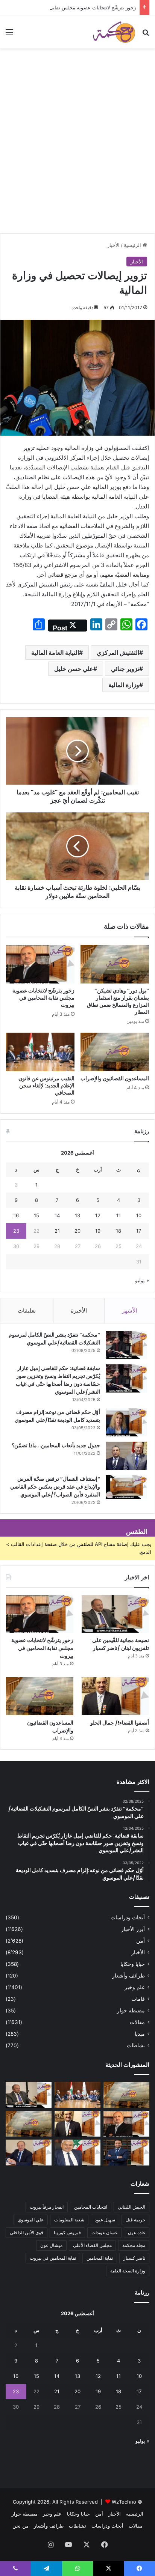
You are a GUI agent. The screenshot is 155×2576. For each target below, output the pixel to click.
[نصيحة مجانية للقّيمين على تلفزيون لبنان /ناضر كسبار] (115, 1614)
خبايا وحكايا (133, 1964)
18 (119, 1231)
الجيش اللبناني (131, 2207)
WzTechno (124, 2502)
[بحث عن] (146, 35)
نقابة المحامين (100, 2258)
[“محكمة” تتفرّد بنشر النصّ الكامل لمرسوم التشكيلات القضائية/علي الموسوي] (126, 1345)
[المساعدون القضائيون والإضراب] (115, 1052)
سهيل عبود (105, 2220)
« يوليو (142, 1280)
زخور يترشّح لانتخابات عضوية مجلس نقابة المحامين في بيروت (72, 8)
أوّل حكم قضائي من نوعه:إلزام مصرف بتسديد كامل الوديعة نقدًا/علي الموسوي (57, 1416)
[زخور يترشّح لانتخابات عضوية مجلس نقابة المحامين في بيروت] (40, 964)
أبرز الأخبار (133, 1929)
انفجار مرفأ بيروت (47, 2207)
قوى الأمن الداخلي (27, 2232)
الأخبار (113, 245)
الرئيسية (133, 245)
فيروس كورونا (67, 2232)
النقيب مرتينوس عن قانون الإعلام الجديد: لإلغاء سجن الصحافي (46, 1086)
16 (16, 1215)
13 (77, 1215)
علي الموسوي (31, 2220)
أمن (141, 1941)
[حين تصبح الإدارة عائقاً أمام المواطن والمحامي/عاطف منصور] (77, 2153)
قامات (138, 1999)
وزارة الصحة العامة (128, 2271)
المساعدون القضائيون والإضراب (115, 1078)
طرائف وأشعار (128, 1976)
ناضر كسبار (134, 2258)
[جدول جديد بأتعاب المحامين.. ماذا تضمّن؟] (126, 1456)
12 (98, 1215)
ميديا (140, 2034)
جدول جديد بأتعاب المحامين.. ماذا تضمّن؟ (56, 1445)
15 (36, 1215)
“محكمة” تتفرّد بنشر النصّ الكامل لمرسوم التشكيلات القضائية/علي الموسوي (54, 1339)
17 (139, 1231)
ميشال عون (51, 2245)
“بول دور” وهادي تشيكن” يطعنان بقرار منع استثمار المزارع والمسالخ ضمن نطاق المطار (118, 1001)
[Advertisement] (77, 152)
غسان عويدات (104, 2232)
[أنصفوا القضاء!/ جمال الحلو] (115, 1696)
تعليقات (27, 1311)
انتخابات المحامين (91, 2207)
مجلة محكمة (134, 2245)
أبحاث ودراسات (128, 1917)
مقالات (137, 2022)
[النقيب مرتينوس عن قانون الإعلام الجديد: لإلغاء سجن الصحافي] (40, 1052)
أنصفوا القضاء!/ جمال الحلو (120, 1723)
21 (57, 1231)
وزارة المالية (124, 685)
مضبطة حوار (131, 2011)
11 (119, 1215)
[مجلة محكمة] (114, 32)
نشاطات (136, 2045)
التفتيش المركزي (118, 653)
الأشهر (130, 1311)
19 (98, 1231)
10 (139, 1215)
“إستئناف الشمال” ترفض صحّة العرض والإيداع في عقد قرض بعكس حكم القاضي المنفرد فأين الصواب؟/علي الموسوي (55, 1487)
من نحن (21, 2526)
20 (77, 1231)
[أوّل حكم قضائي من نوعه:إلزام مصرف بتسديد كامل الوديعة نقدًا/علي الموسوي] (126, 1422)
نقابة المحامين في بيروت (53, 2258)
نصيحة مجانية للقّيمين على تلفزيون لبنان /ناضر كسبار (121, 1644)
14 (57, 1215)
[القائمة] (9, 35)
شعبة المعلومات (69, 2220)
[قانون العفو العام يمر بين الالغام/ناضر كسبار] (29, 2153)
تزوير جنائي (125, 669)
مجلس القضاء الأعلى (92, 2245)
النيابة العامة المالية (55, 653)
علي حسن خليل (74, 669)
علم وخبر (135, 1987)
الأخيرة (79, 1311)
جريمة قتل (135, 2220)
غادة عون (137, 2232)
